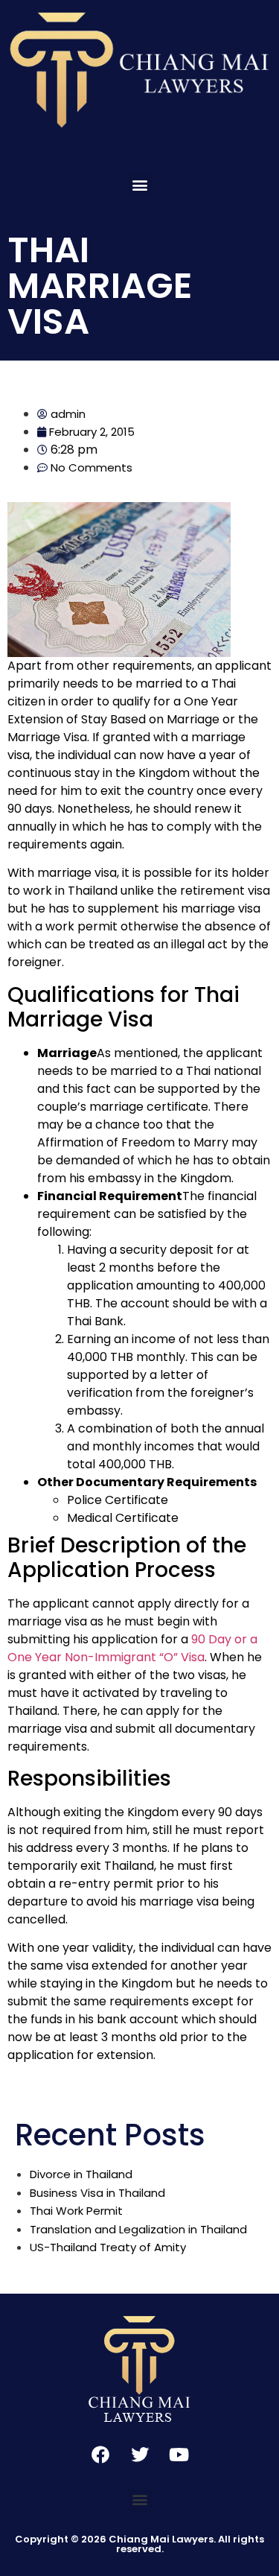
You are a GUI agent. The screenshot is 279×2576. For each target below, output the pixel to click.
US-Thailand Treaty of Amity (108, 2247)
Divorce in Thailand (81, 2174)
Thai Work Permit (76, 2211)
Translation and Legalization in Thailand (138, 2229)
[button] (139, 184)
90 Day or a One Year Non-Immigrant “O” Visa (132, 1648)
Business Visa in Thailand (97, 2193)
